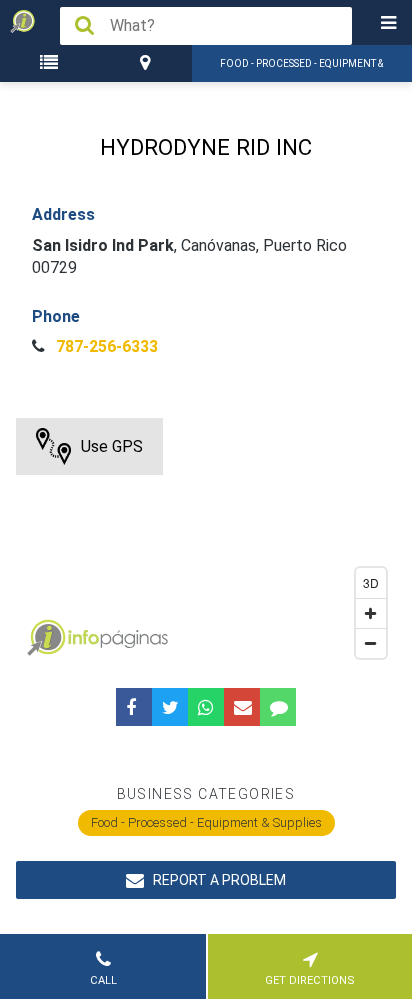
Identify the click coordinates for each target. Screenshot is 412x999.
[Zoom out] (371, 643)
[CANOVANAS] (147, 63)
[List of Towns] (52, 63)
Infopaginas (46, 638)
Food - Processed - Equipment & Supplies (206, 822)
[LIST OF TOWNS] (52, 63)
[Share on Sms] (278, 707)
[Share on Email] (242, 707)
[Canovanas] (147, 63)
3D (371, 582)
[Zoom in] (371, 613)
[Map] (205, 543)
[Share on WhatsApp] (206, 707)
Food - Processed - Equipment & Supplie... (301, 70)
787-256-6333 (105, 346)
